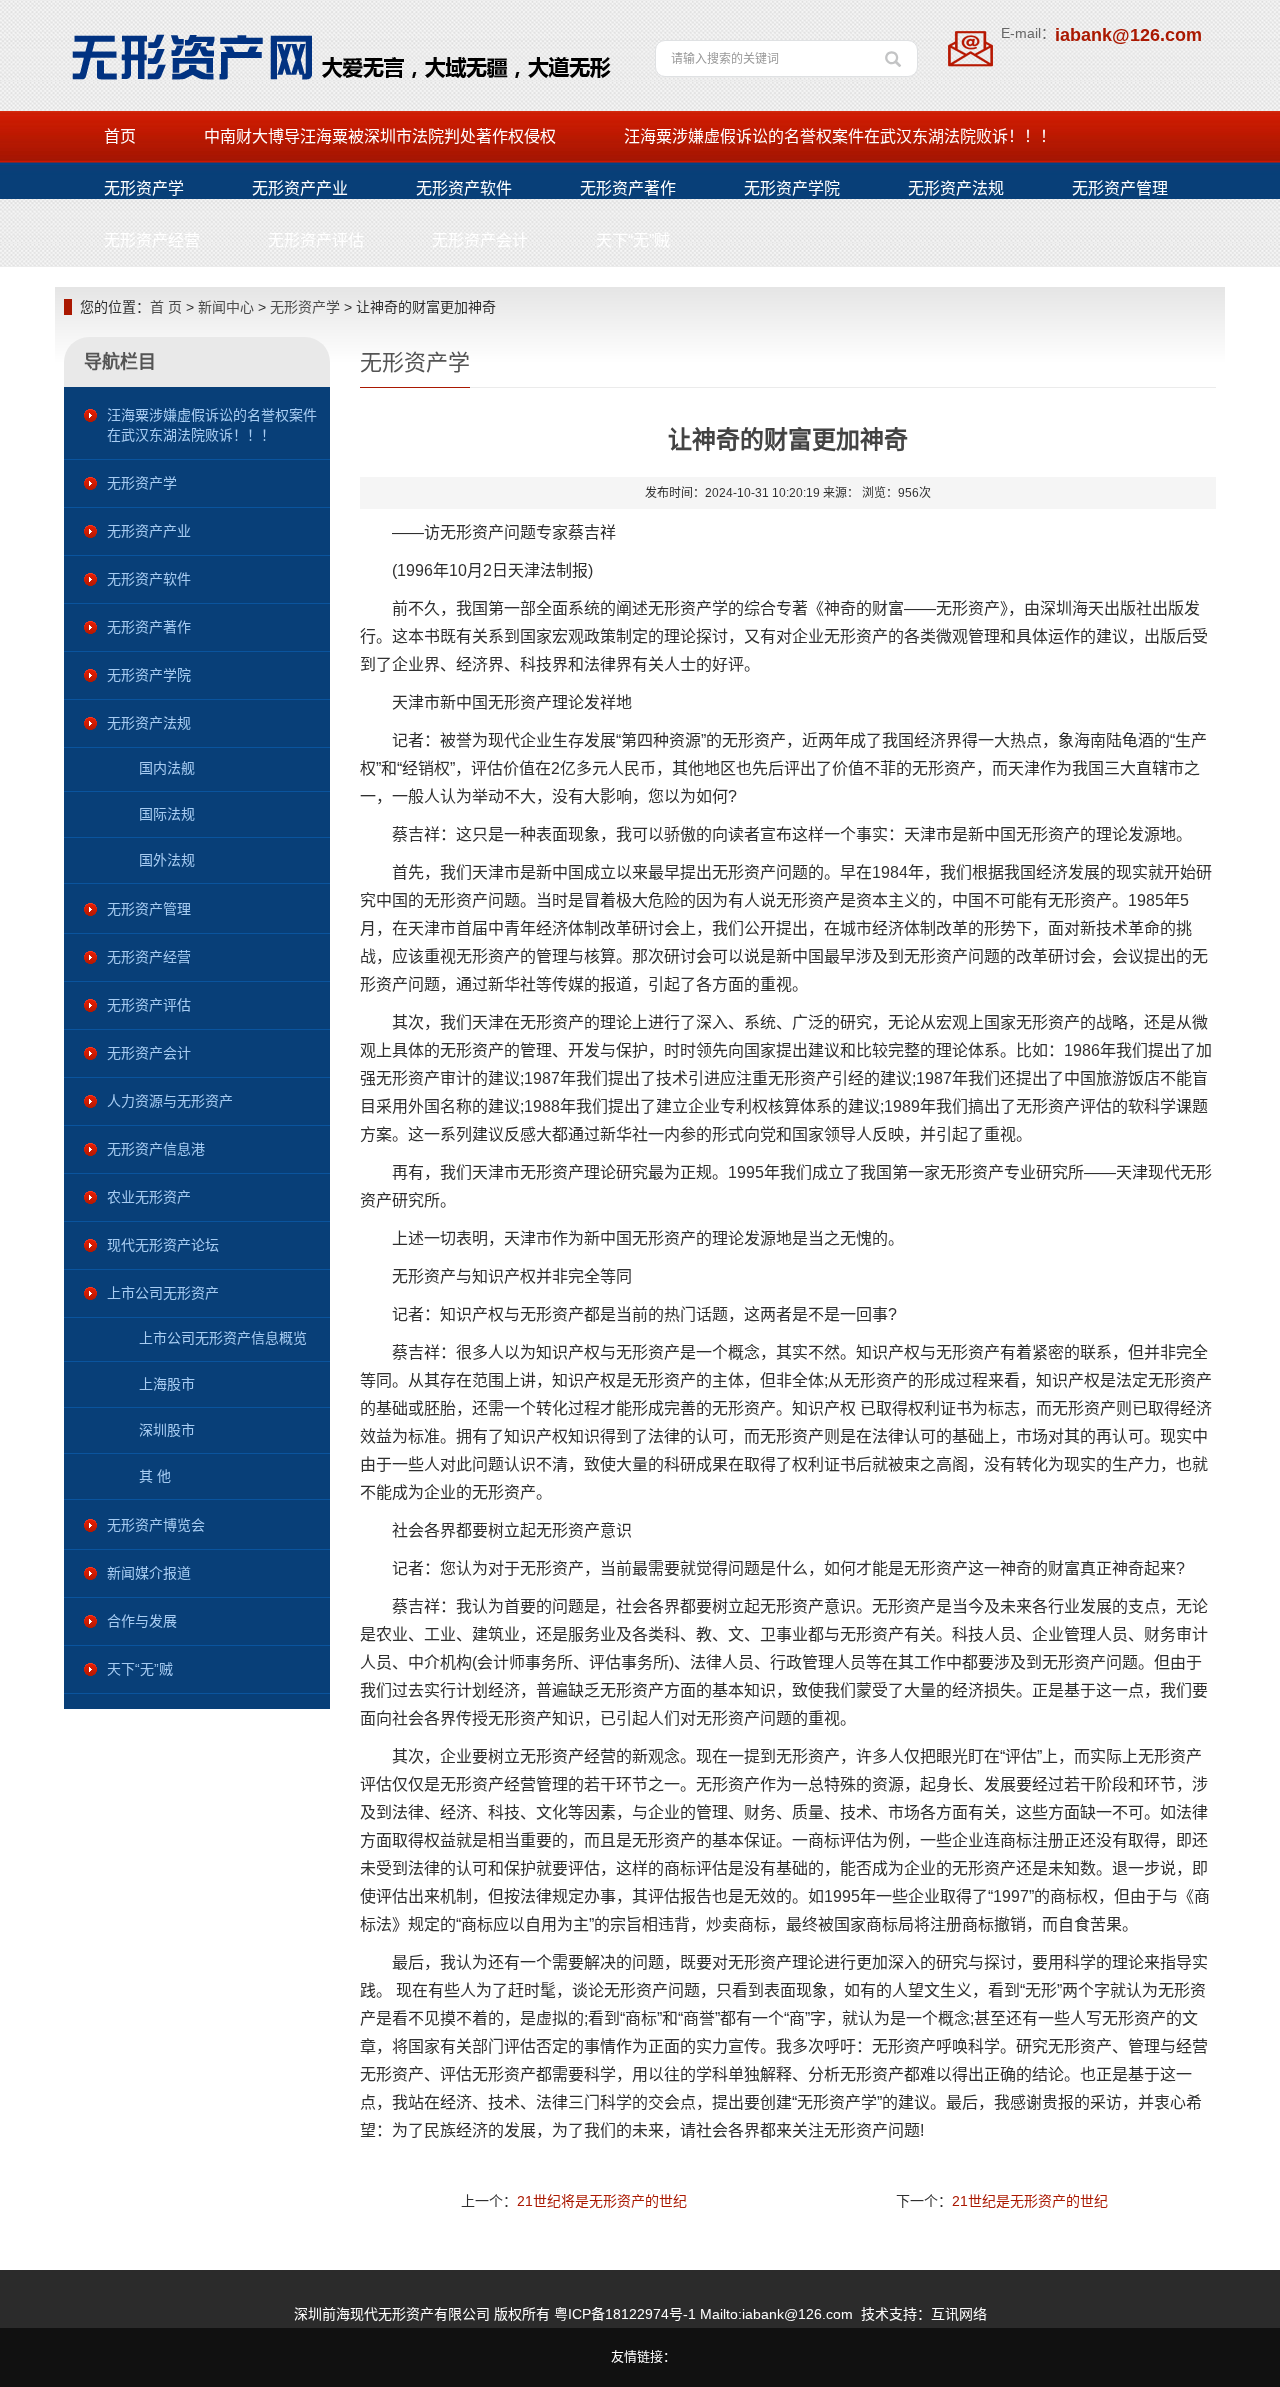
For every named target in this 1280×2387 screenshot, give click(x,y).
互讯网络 (959, 2314)
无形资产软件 (464, 188)
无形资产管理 (1120, 188)
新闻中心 (226, 307)
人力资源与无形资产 (170, 1101)
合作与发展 (142, 1621)
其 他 (155, 1476)
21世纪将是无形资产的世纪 (602, 2201)
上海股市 (167, 1384)
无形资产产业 (300, 188)
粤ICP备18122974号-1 (625, 2314)
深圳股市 (167, 1430)
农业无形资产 (149, 1197)
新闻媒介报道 (149, 1573)
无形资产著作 (628, 188)
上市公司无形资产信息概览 (223, 1338)
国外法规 (167, 860)
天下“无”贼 (633, 240)
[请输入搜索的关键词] (893, 52)
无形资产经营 (152, 240)
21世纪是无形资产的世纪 (1030, 2201)
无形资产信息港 (156, 1149)
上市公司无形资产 (163, 1293)
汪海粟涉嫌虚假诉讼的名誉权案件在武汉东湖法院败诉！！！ (840, 136)
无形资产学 (144, 188)
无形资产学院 (792, 188)
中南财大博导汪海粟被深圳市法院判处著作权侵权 (380, 136)
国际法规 (167, 814)
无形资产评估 (316, 240)
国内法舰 (167, 768)
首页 (120, 136)
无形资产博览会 (156, 1525)
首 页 (166, 307)
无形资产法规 (956, 188)
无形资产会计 (480, 240)
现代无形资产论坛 (163, 1245)
